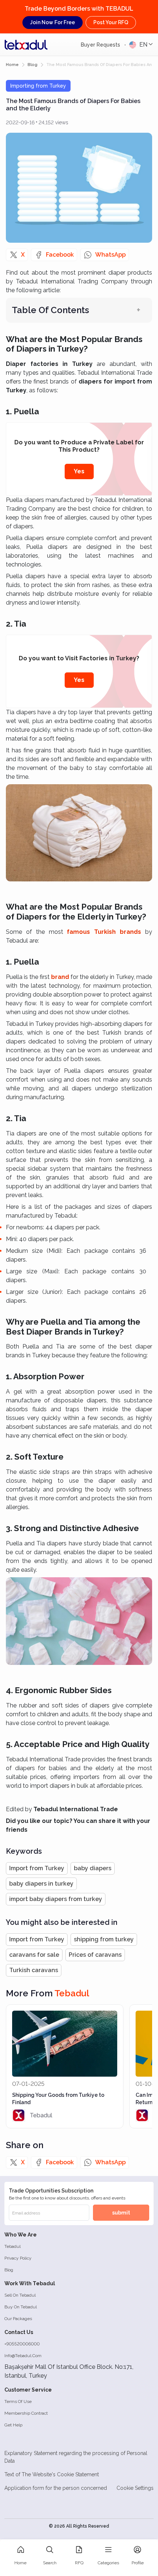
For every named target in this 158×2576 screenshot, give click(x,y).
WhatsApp (110, 255)
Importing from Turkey (38, 86)
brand (60, 977)
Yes (79, 471)
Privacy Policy (18, 2258)
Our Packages (18, 2319)
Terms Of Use (18, 2401)
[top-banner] (26, 45)
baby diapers (93, 1868)
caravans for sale (34, 1955)
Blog (9, 2270)
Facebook (60, 255)
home (12, 65)
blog (33, 65)
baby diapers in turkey (41, 1884)
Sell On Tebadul (20, 2295)
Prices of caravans (95, 1955)
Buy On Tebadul (21, 2307)
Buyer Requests (101, 45)
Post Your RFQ (111, 22)
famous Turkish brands (104, 932)
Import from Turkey (37, 1868)
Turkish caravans (34, 1970)
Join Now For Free (53, 22)
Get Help (13, 2425)
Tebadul (12, 2246)
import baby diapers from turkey (56, 1899)
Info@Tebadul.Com (23, 2356)
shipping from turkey (104, 1939)
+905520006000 (22, 2344)
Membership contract (26, 2413)
